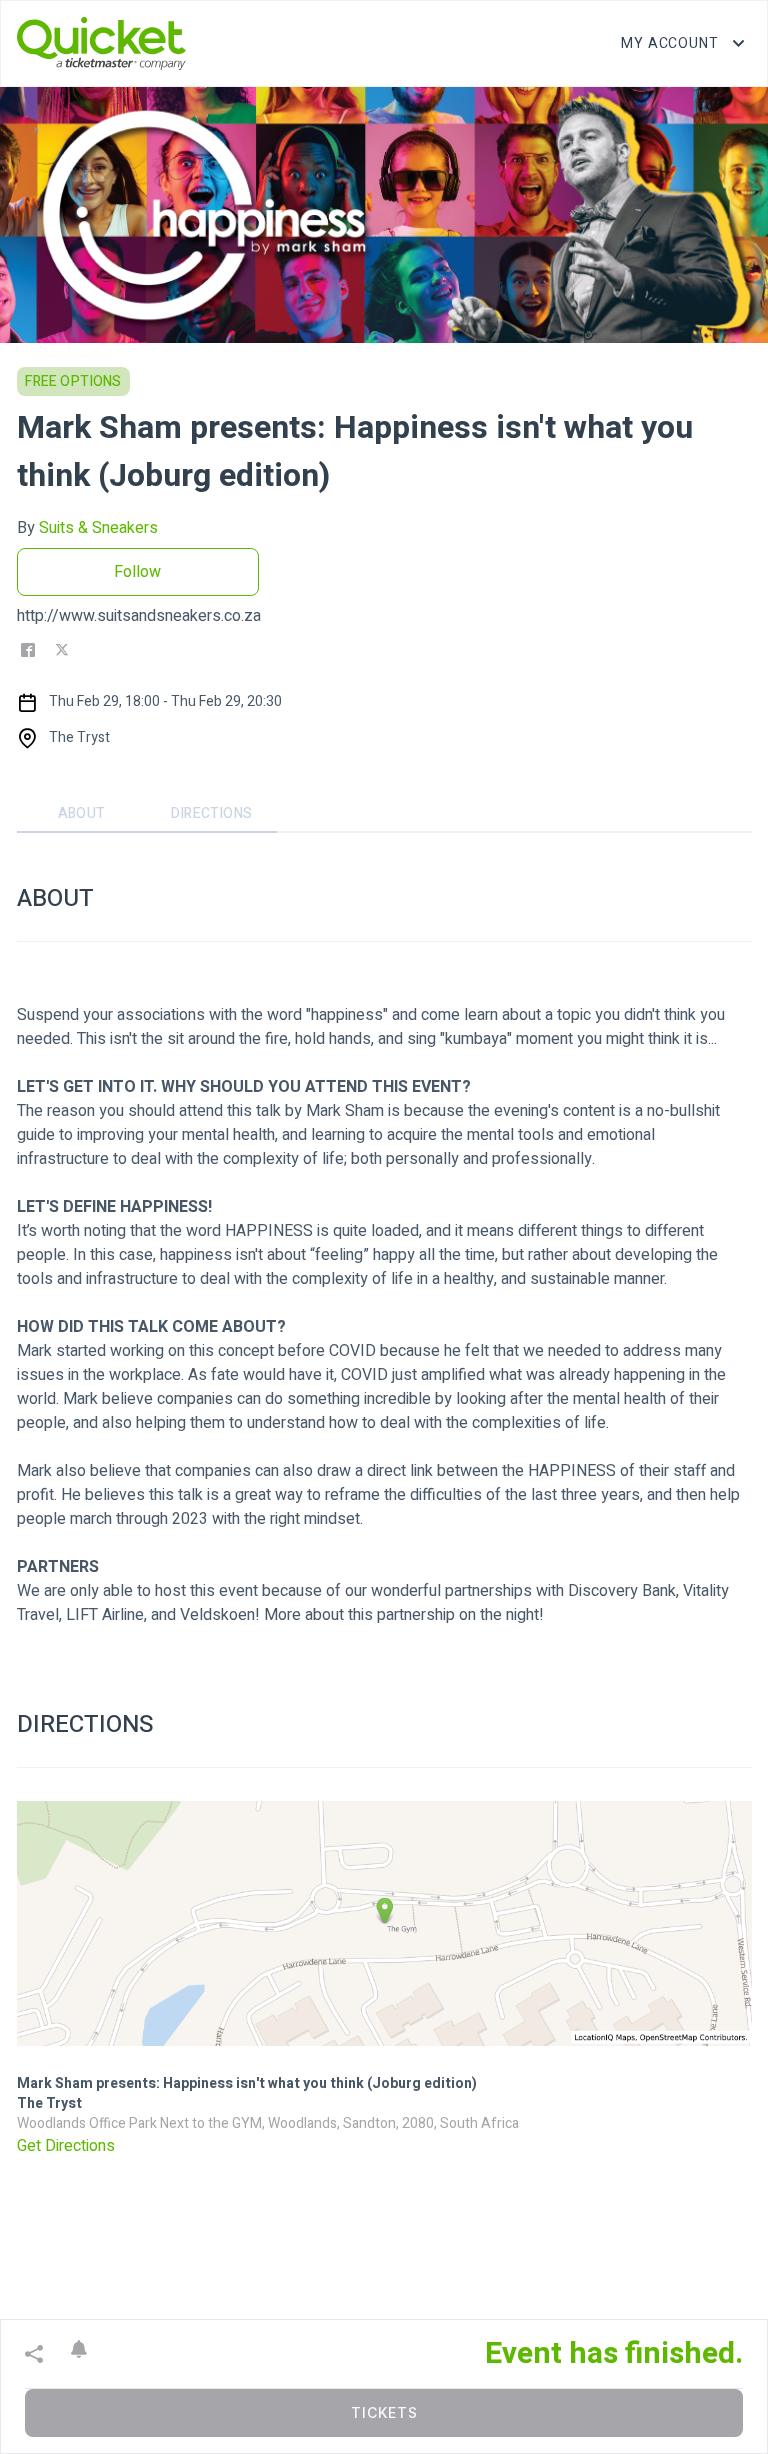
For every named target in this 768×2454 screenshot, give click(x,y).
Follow (137, 572)
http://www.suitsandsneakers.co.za (139, 616)
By (87, 528)
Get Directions (66, 2146)
